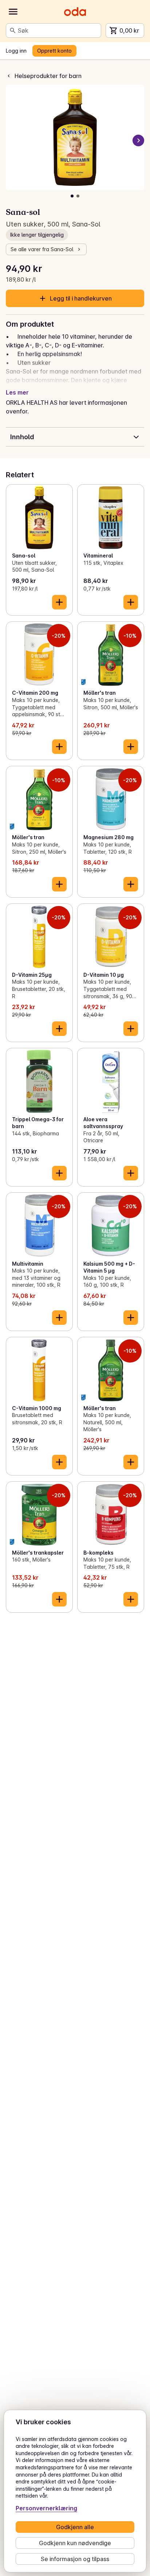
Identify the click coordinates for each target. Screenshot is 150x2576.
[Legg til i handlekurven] (59, 602)
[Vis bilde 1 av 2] (72, 196)
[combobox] (58, 30)
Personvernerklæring (46, 2508)
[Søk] (13, 30)
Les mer (17, 392)
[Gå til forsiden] (75, 12)
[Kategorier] (13, 12)
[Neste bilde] (138, 140)
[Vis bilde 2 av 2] (78, 196)
